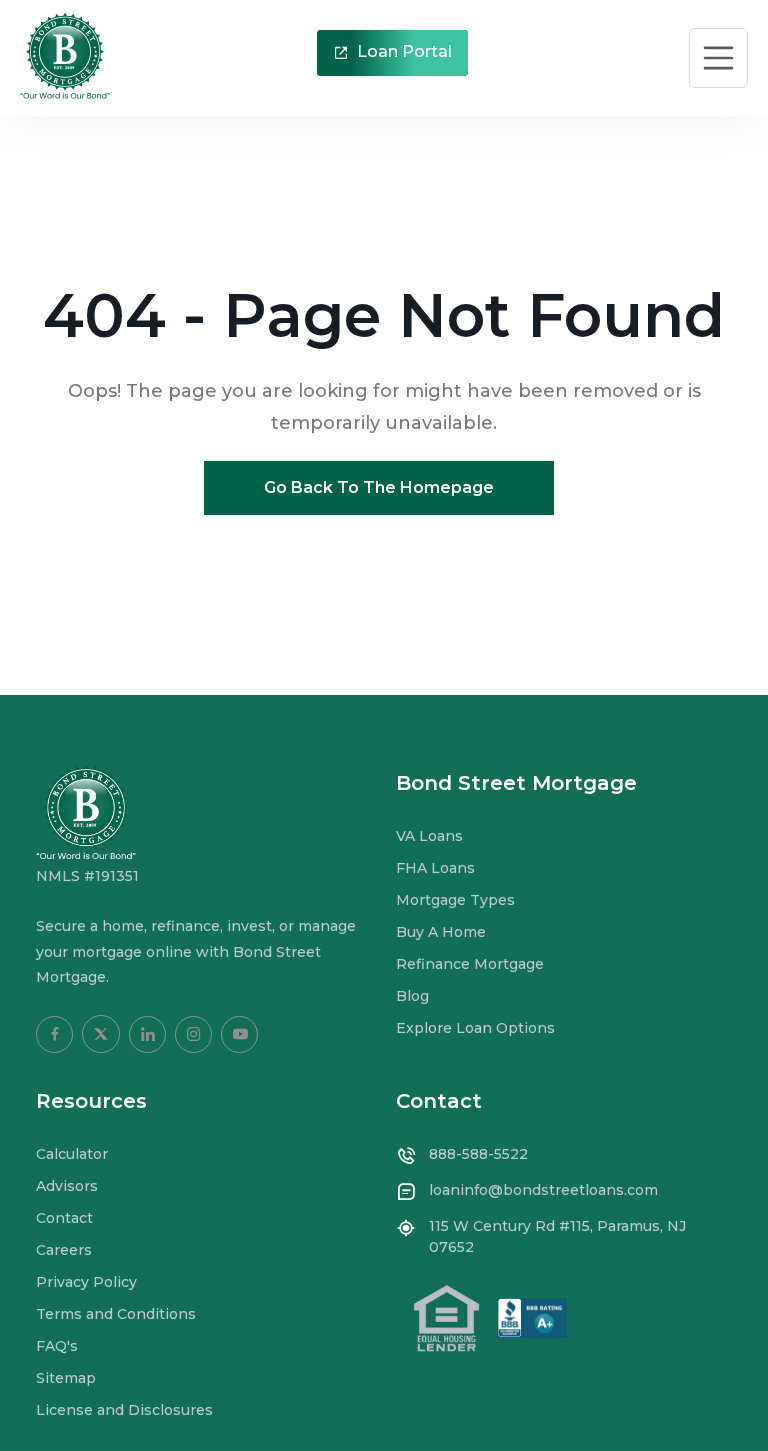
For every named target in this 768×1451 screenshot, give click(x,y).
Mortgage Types (455, 900)
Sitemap (66, 1378)
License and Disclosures (124, 1410)
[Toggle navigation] (719, 58)
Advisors (67, 1186)
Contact (64, 1218)
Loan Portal (402, 51)
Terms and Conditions (116, 1314)
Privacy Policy (86, 1282)
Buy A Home (441, 932)
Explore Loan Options (475, 1028)
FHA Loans (435, 868)
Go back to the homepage (379, 487)
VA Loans (429, 836)
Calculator (72, 1154)
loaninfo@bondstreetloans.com (543, 1190)
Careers (64, 1250)
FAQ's (57, 1346)
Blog (412, 996)
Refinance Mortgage (470, 964)
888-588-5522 (478, 1154)
